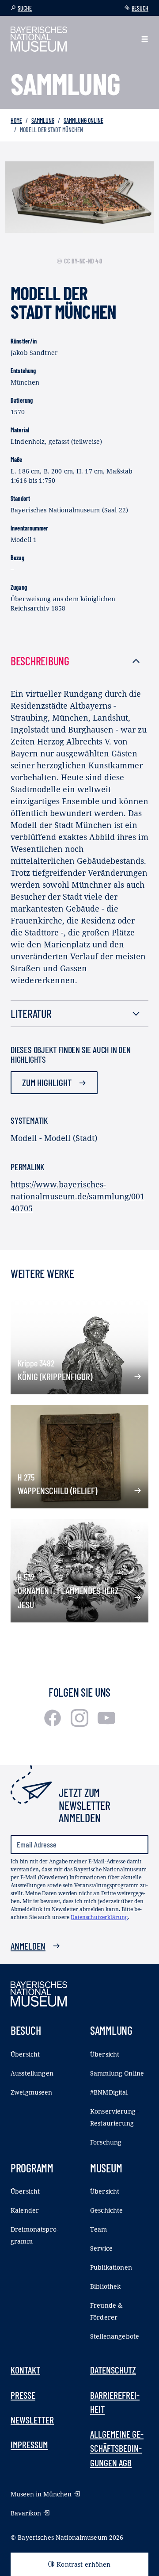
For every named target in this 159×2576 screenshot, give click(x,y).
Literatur (31, 1013)
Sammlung (43, 120)
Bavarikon (26, 2513)
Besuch (140, 8)
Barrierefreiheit (115, 2402)
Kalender (25, 2210)
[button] (145, 39)
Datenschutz (113, 2370)
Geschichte (106, 2210)
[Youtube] (106, 1724)
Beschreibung (40, 661)
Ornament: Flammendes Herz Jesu (68, 1597)
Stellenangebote (115, 2336)
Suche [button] (25, 8)
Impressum (29, 2444)
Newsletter (32, 2420)
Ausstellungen (32, 2073)
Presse (23, 2395)
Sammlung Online (83, 120)
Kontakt (25, 2370)
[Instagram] (81, 1724)
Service (101, 2248)
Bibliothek (105, 2286)
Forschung (106, 2142)
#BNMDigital (109, 2092)
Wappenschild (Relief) (57, 1490)
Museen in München (41, 2494)
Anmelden (28, 1946)
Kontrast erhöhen (83, 2564)
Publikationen (111, 2267)
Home (16, 120)
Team (99, 2229)
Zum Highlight (47, 1082)
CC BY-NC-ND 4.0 (83, 261)
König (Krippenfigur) (55, 1376)
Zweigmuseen (32, 2092)
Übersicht (25, 2054)
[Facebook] (54, 1724)
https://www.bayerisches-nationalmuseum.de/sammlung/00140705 (78, 1196)
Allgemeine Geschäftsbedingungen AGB (117, 2448)
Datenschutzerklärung (99, 1917)
